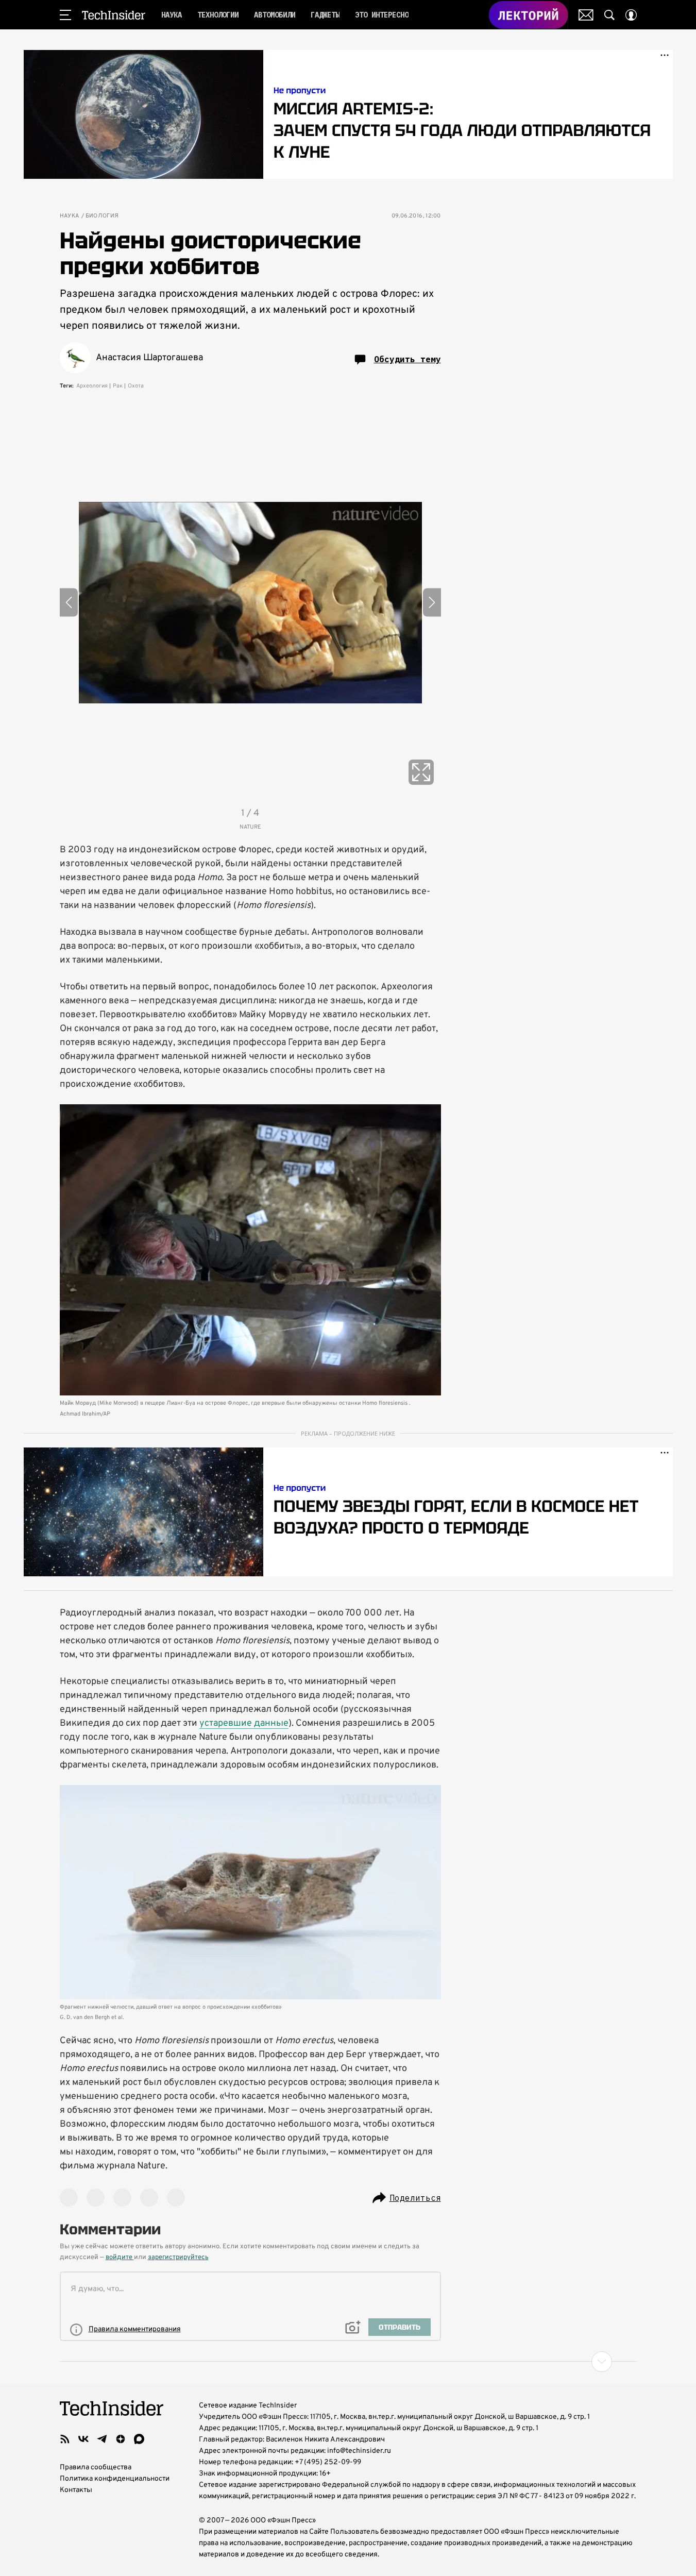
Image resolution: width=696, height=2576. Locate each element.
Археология (92, 386)
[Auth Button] (631, 15)
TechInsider (114, 15)
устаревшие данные (244, 1723)
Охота (136, 386)
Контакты (76, 2490)
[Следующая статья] (348, 2362)
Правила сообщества (96, 2468)
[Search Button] (609, 15)
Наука (70, 216)
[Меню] (65, 15)
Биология (102, 216)
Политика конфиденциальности (115, 2479)
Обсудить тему (408, 359)
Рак (118, 386)
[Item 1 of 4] (250, 602)
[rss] (65, 2439)
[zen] (121, 2439)
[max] (139, 2439)
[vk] (83, 2439)
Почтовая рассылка (586, 15)
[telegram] (102, 2439)
